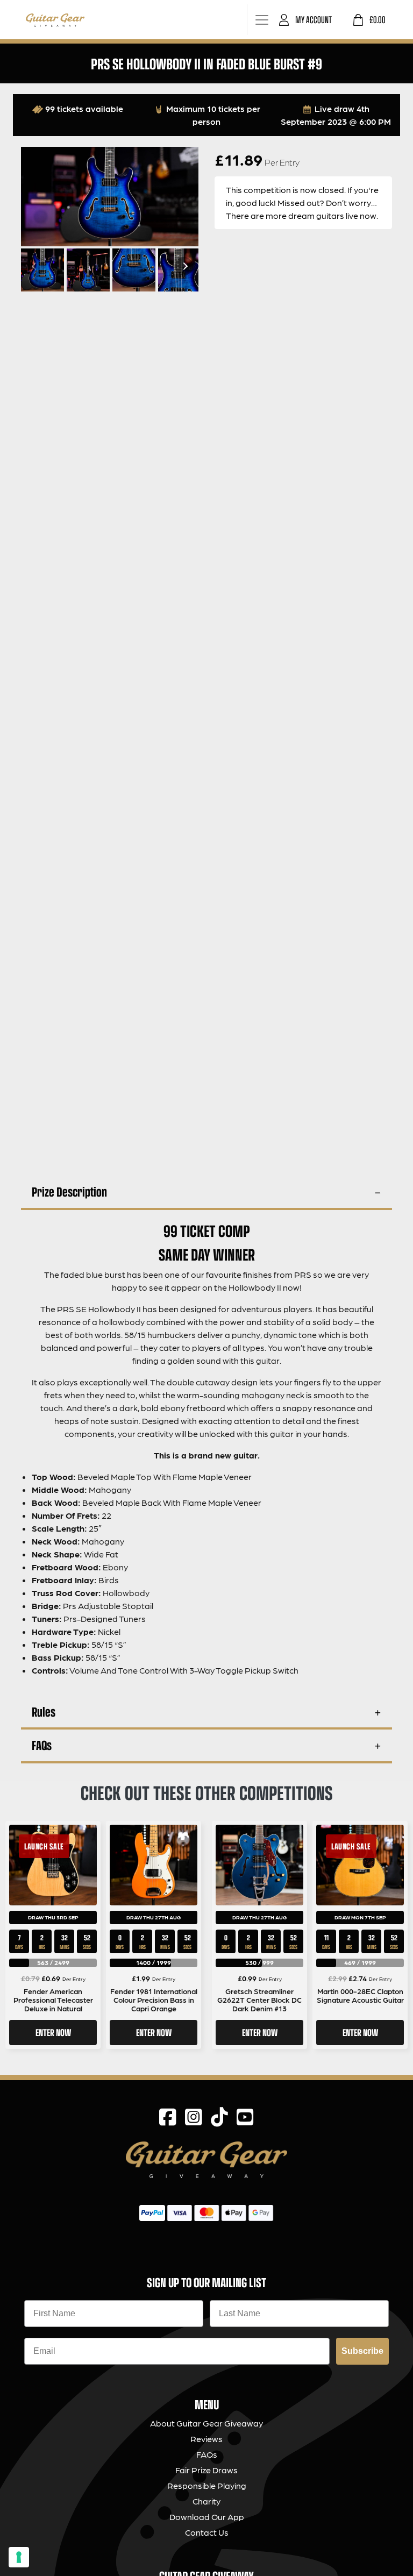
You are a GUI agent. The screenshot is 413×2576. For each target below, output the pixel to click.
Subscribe (362, 2351)
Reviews (206, 2439)
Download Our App (207, 2517)
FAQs (42, 1745)
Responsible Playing (207, 2485)
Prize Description (69, 1191)
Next (184, 266)
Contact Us (207, 2532)
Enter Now (53, 2032)
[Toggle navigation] (262, 20)
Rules (44, 1712)
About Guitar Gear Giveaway (206, 2423)
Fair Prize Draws (206, 2470)
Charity (206, 2501)
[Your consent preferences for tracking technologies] (19, 2557)
